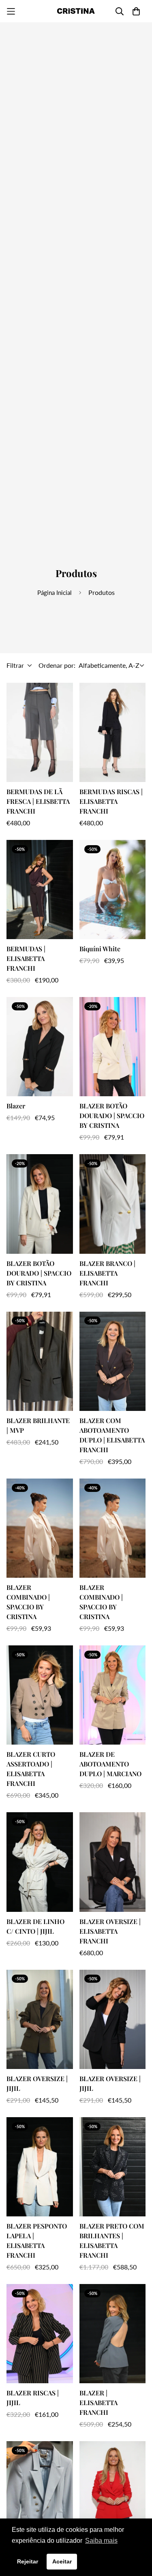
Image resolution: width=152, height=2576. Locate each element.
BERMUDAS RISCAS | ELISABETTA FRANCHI (111, 801)
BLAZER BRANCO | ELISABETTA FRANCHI (107, 1273)
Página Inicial (55, 592)
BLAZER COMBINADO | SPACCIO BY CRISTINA (28, 1602)
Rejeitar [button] (28, 2561)
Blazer (16, 1106)
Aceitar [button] (62, 2561)
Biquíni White (100, 949)
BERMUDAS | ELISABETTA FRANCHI (26, 958)
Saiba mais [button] (101, 2541)
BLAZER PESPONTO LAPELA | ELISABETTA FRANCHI (37, 2240)
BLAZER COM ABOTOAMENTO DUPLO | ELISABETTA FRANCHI (112, 1435)
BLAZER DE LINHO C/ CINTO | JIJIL (35, 1926)
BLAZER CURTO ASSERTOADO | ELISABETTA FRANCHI (31, 1769)
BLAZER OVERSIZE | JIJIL (37, 2083)
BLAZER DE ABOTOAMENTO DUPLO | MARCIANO (110, 1764)
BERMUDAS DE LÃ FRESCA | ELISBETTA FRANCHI (38, 801)
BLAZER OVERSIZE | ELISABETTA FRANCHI (110, 1931)
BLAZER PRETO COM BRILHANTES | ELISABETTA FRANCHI (112, 2240)
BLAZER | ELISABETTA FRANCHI (98, 2402)
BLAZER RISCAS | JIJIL (33, 2398)
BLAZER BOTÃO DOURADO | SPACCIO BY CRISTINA (112, 1115)
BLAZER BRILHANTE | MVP (38, 1425)
